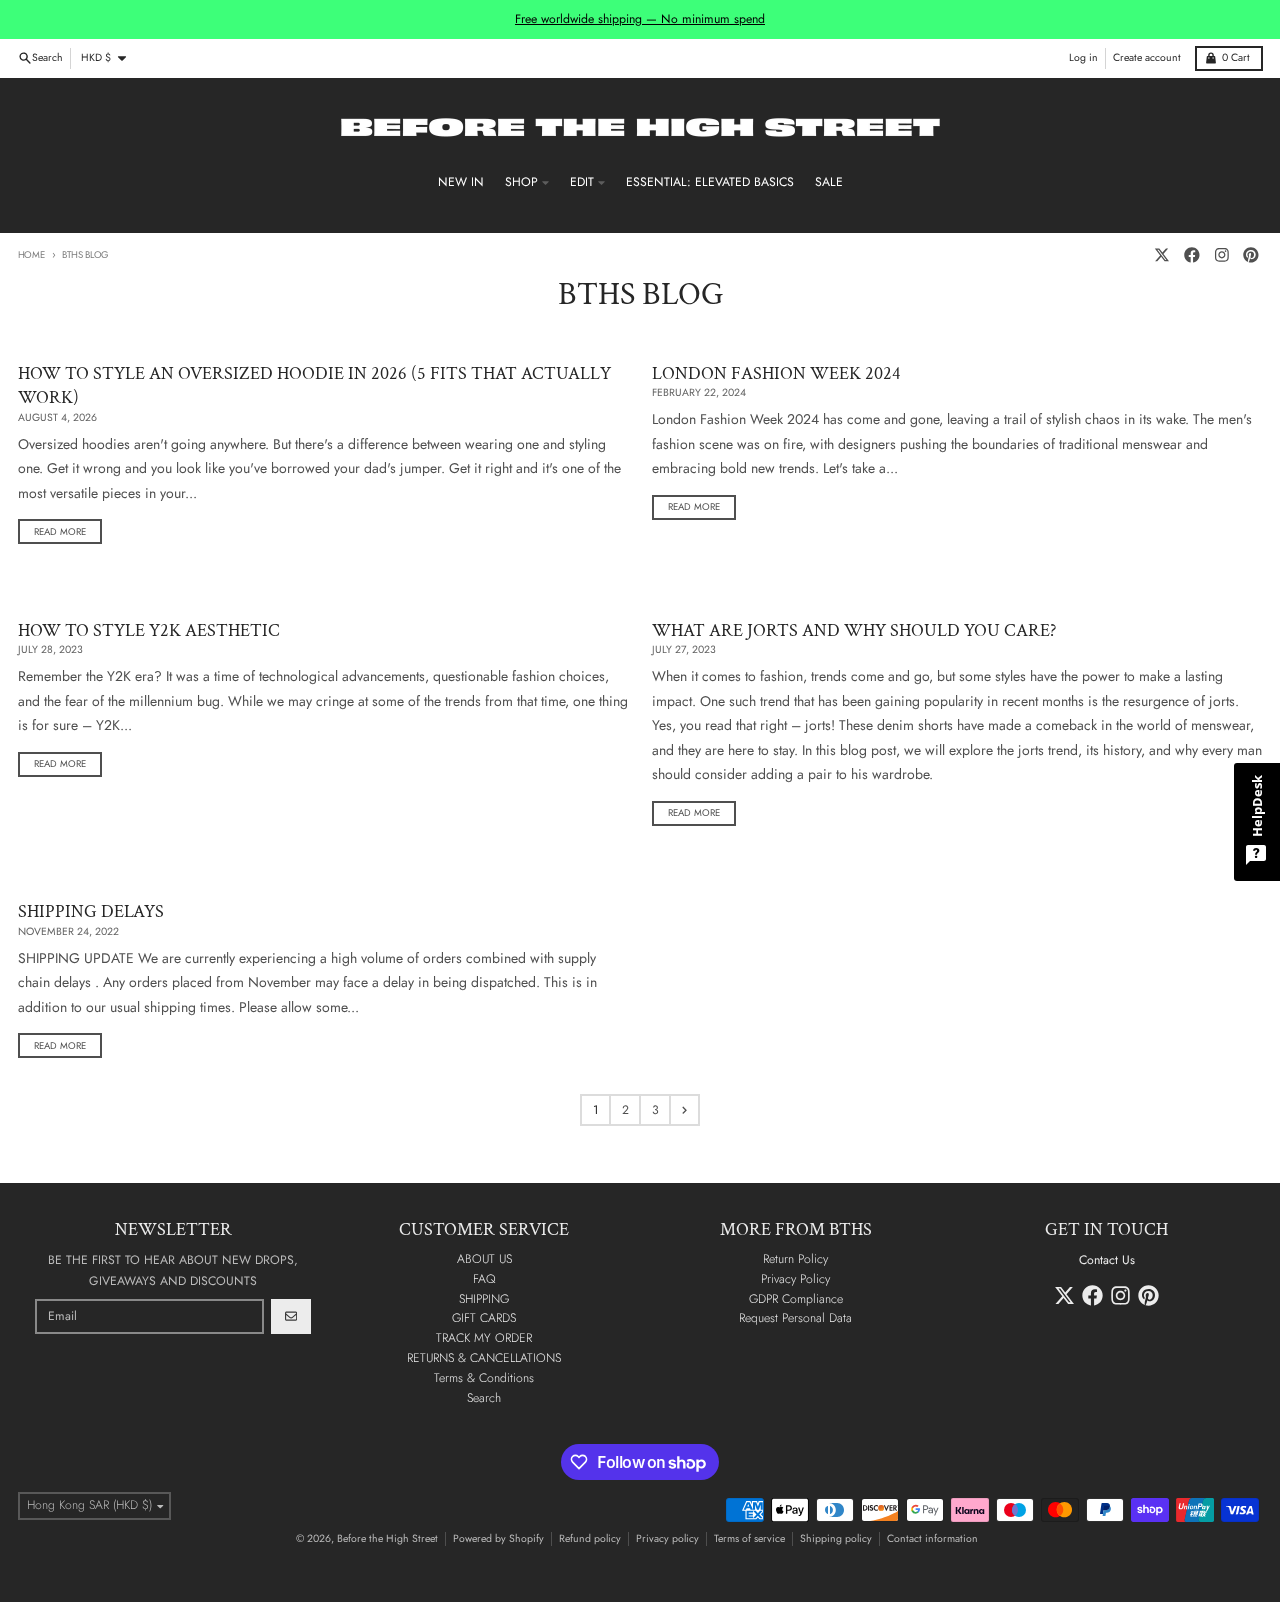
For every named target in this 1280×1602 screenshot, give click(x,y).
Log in (1083, 57)
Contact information (932, 1538)
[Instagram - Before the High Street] (1221, 255)
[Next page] (684, 1110)
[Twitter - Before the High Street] (1162, 255)
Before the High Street (387, 1538)
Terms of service (749, 1538)
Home (31, 255)
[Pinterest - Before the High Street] (1251, 255)
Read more (60, 532)
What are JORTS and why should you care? (854, 630)
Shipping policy (836, 1538)
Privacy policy (667, 1538)
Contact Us (1107, 1260)
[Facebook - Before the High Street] (1191, 255)
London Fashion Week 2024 (776, 373)
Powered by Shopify (498, 1538)
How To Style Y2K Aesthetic (149, 630)
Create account (1147, 57)
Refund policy (590, 1538)
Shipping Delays (91, 911)
